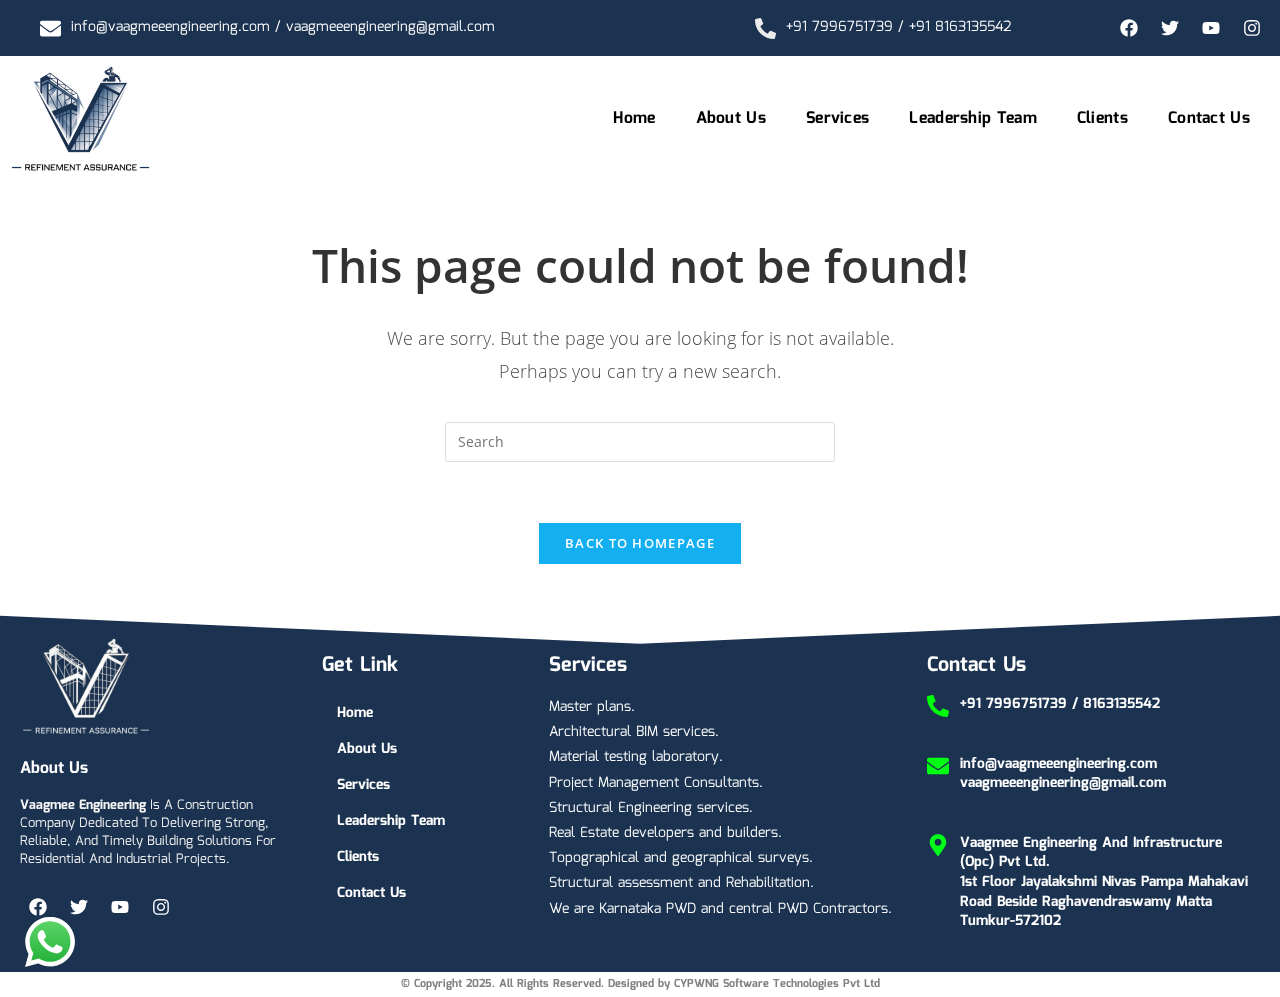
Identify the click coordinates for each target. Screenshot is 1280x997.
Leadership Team (973, 118)
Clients (1102, 118)
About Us (731, 118)
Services (837, 118)
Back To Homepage (640, 543)
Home (634, 118)
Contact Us (1209, 118)
